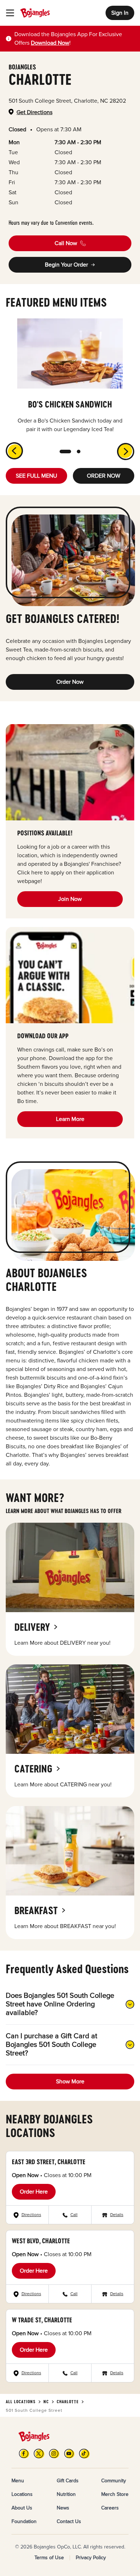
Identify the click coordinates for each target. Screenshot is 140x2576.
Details (117, 2215)
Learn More (70, 1119)
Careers (110, 2508)
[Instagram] (54, 2453)
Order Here (34, 2192)
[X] (39, 2453)
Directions (31, 2215)
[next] (130, 456)
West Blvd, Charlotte (41, 2241)
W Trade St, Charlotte (42, 2320)
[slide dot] (65, 452)
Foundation (24, 2521)
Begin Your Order (66, 265)
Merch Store (115, 2494)
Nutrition (66, 2494)
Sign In (120, 13)
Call (74, 2215)
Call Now (66, 243)
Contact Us (69, 2521)
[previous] (10, 447)
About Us (22, 2508)
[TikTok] (84, 2453)
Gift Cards (68, 2481)
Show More (70, 2082)
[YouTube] (69, 2453)
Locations (22, 2494)
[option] (70, 376)
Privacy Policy (91, 2558)
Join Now (70, 899)
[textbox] (74, 39)
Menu (18, 2481)
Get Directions (34, 112)
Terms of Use (49, 2558)
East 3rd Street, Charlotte (49, 2162)
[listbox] (70, 376)
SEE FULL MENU (36, 476)
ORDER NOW (104, 476)
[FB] (24, 2453)
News (63, 2508)
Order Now (70, 682)
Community (114, 2481)
